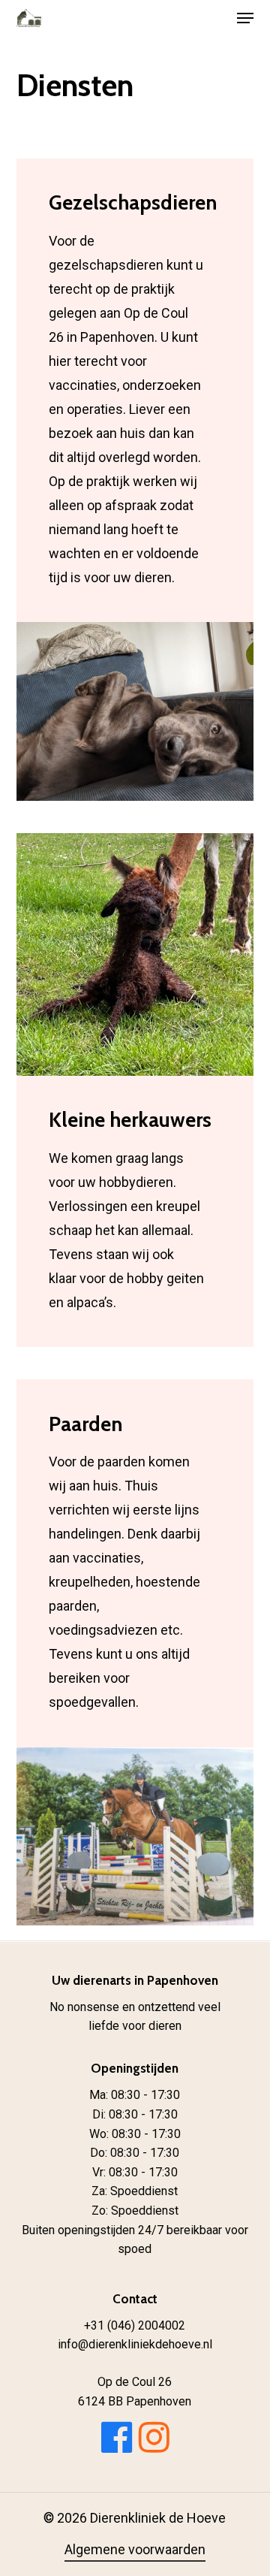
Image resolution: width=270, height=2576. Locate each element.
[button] (245, 18)
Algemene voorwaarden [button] (135, 2549)
